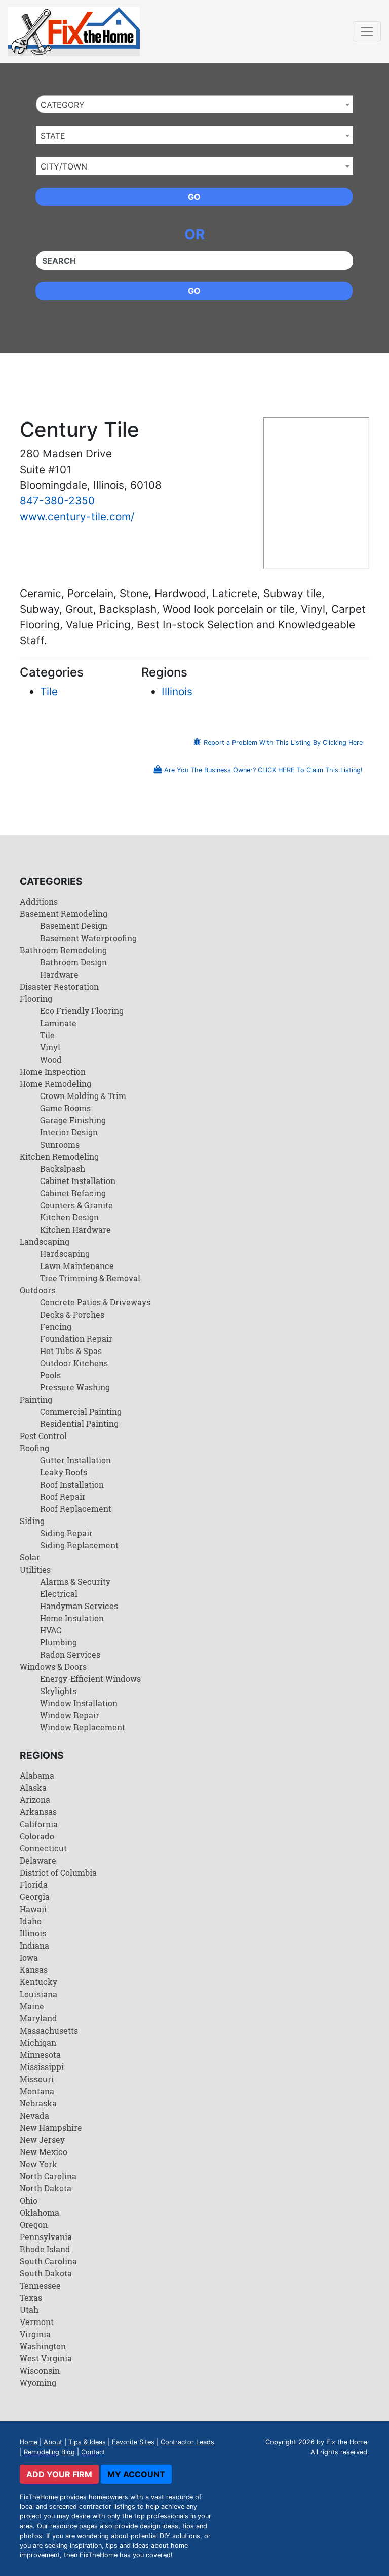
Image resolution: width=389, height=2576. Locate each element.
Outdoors (37, 1290)
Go (194, 197)
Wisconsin (40, 2370)
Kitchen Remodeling (59, 1156)
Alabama (37, 1775)
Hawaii (33, 1909)
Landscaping (45, 1241)
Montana (37, 2091)
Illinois (177, 691)
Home (29, 2442)
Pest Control (43, 1436)
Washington (43, 2346)
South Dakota (46, 2273)
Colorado (37, 1836)
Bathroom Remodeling (63, 950)
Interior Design (69, 1132)
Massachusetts (49, 2030)
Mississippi (42, 2067)
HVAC (51, 1630)
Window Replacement (83, 1727)
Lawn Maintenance (77, 1266)
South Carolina (48, 2261)
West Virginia (46, 2358)
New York (38, 2164)
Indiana (34, 1945)
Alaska (33, 1787)
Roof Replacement (76, 1509)
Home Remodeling (55, 1084)
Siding (32, 1521)
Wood (51, 1059)
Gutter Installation (75, 1460)
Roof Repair (63, 1496)
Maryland (38, 2018)
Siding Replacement (79, 1545)
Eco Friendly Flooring (82, 1011)
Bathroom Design (73, 962)
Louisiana (38, 1994)
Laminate (58, 1023)
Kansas (34, 1970)
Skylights (58, 1691)
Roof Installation (72, 1484)
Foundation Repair (76, 1339)
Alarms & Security (75, 1581)
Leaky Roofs (64, 1472)
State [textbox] (53, 136)
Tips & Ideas (87, 2442)
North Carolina (48, 2176)
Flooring (36, 999)
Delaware (38, 1860)
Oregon (34, 2225)
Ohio (29, 2200)
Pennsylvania (46, 2237)
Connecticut (43, 1848)
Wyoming (38, 2382)
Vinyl (50, 1047)
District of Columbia (58, 1872)
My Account (136, 2474)
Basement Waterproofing (88, 938)
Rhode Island (45, 2249)
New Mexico (44, 2152)
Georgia (35, 1897)
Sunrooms (60, 1144)
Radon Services (70, 1654)
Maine (32, 2006)
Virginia (35, 2334)
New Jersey (42, 2140)
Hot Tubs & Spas (71, 1351)
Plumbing (59, 1642)
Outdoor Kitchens (74, 1363)
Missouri (37, 2079)
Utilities (35, 1569)
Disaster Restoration (59, 986)
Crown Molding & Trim (83, 1096)
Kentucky (38, 1982)
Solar (30, 1557)
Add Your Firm (59, 2474)
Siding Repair (66, 1533)
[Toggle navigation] (367, 31)
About (53, 2442)
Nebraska (38, 2103)
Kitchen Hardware (75, 1229)
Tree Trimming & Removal (90, 1278)
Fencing (56, 1326)
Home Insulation (72, 1618)
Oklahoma (40, 2212)
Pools (50, 1375)
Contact (93, 2452)
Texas (31, 2297)
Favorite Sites (133, 2442)
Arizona (35, 1800)
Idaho (31, 1921)
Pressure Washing (75, 1387)
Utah (29, 2310)
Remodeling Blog (49, 2452)
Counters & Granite (76, 1205)
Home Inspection (53, 1071)
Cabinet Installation (78, 1181)
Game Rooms (65, 1108)
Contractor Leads (187, 2442)
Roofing (34, 1448)
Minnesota (40, 2055)
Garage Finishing (73, 1120)
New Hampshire (51, 2127)
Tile (49, 691)
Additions (39, 901)
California (39, 1824)
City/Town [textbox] (64, 166)
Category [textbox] (63, 105)
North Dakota (46, 2188)
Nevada (34, 2115)
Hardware (59, 974)
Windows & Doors (53, 1666)
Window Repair (70, 1715)
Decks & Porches (72, 1314)
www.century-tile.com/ (77, 516)
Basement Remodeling (64, 914)
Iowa (29, 1957)
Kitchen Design (69, 1217)
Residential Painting (79, 1424)
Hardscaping (65, 1254)
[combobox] (194, 104)
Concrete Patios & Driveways (95, 1302)
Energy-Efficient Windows (90, 1679)
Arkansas (38, 1812)
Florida (34, 1885)
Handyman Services (79, 1606)
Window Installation (79, 1703)
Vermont (37, 2322)
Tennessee (40, 2285)
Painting (36, 1399)
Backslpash (63, 1169)
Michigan (38, 2042)
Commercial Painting (81, 1411)
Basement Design (74, 926)
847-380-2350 (57, 501)
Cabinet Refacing (73, 1193)
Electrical (59, 1594)
